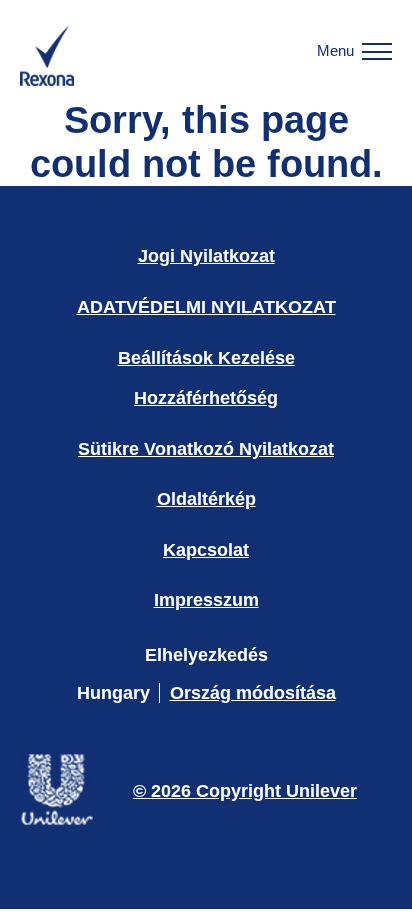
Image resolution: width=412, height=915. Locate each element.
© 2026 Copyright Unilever (245, 791)
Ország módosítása (253, 693)
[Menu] (377, 51)
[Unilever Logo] (56, 822)
